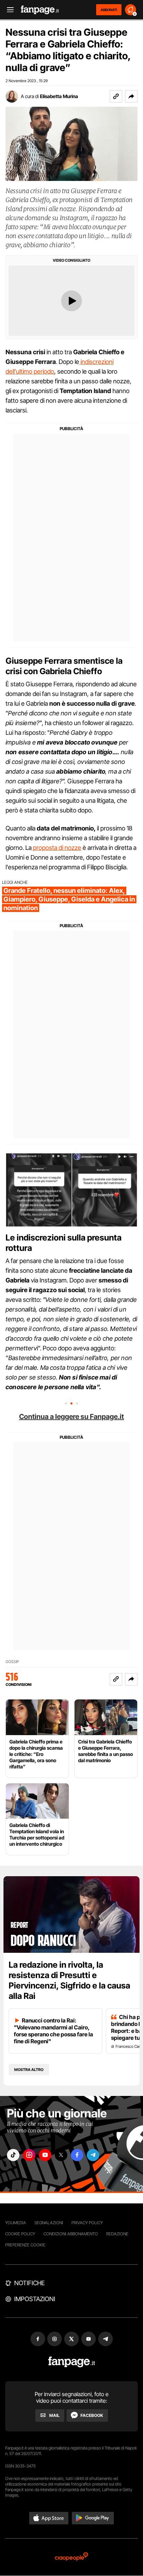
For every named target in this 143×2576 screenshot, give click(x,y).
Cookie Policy (20, 2234)
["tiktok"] (13, 2155)
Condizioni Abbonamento (71, 2234)
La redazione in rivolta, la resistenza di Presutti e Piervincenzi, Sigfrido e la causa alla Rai (69, 1980)
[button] (131, 96)
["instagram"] (29, 2155)
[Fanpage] (72, 2362)
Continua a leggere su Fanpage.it (71, 1417)
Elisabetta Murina (59, 96)
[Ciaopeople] (71, 2557)
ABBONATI (109, 10)
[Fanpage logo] (40, 10)
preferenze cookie (25, 2245)
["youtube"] (45, 2155)
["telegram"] (93, 2155)
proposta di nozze (56, 848)
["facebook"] (77, 2155)
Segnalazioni (49, 2223)
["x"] (61, 2155)
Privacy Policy (87, 2223)
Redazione (117, 2234)
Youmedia (16, 2223)
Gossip (12, 1662)
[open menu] (8, 10)
